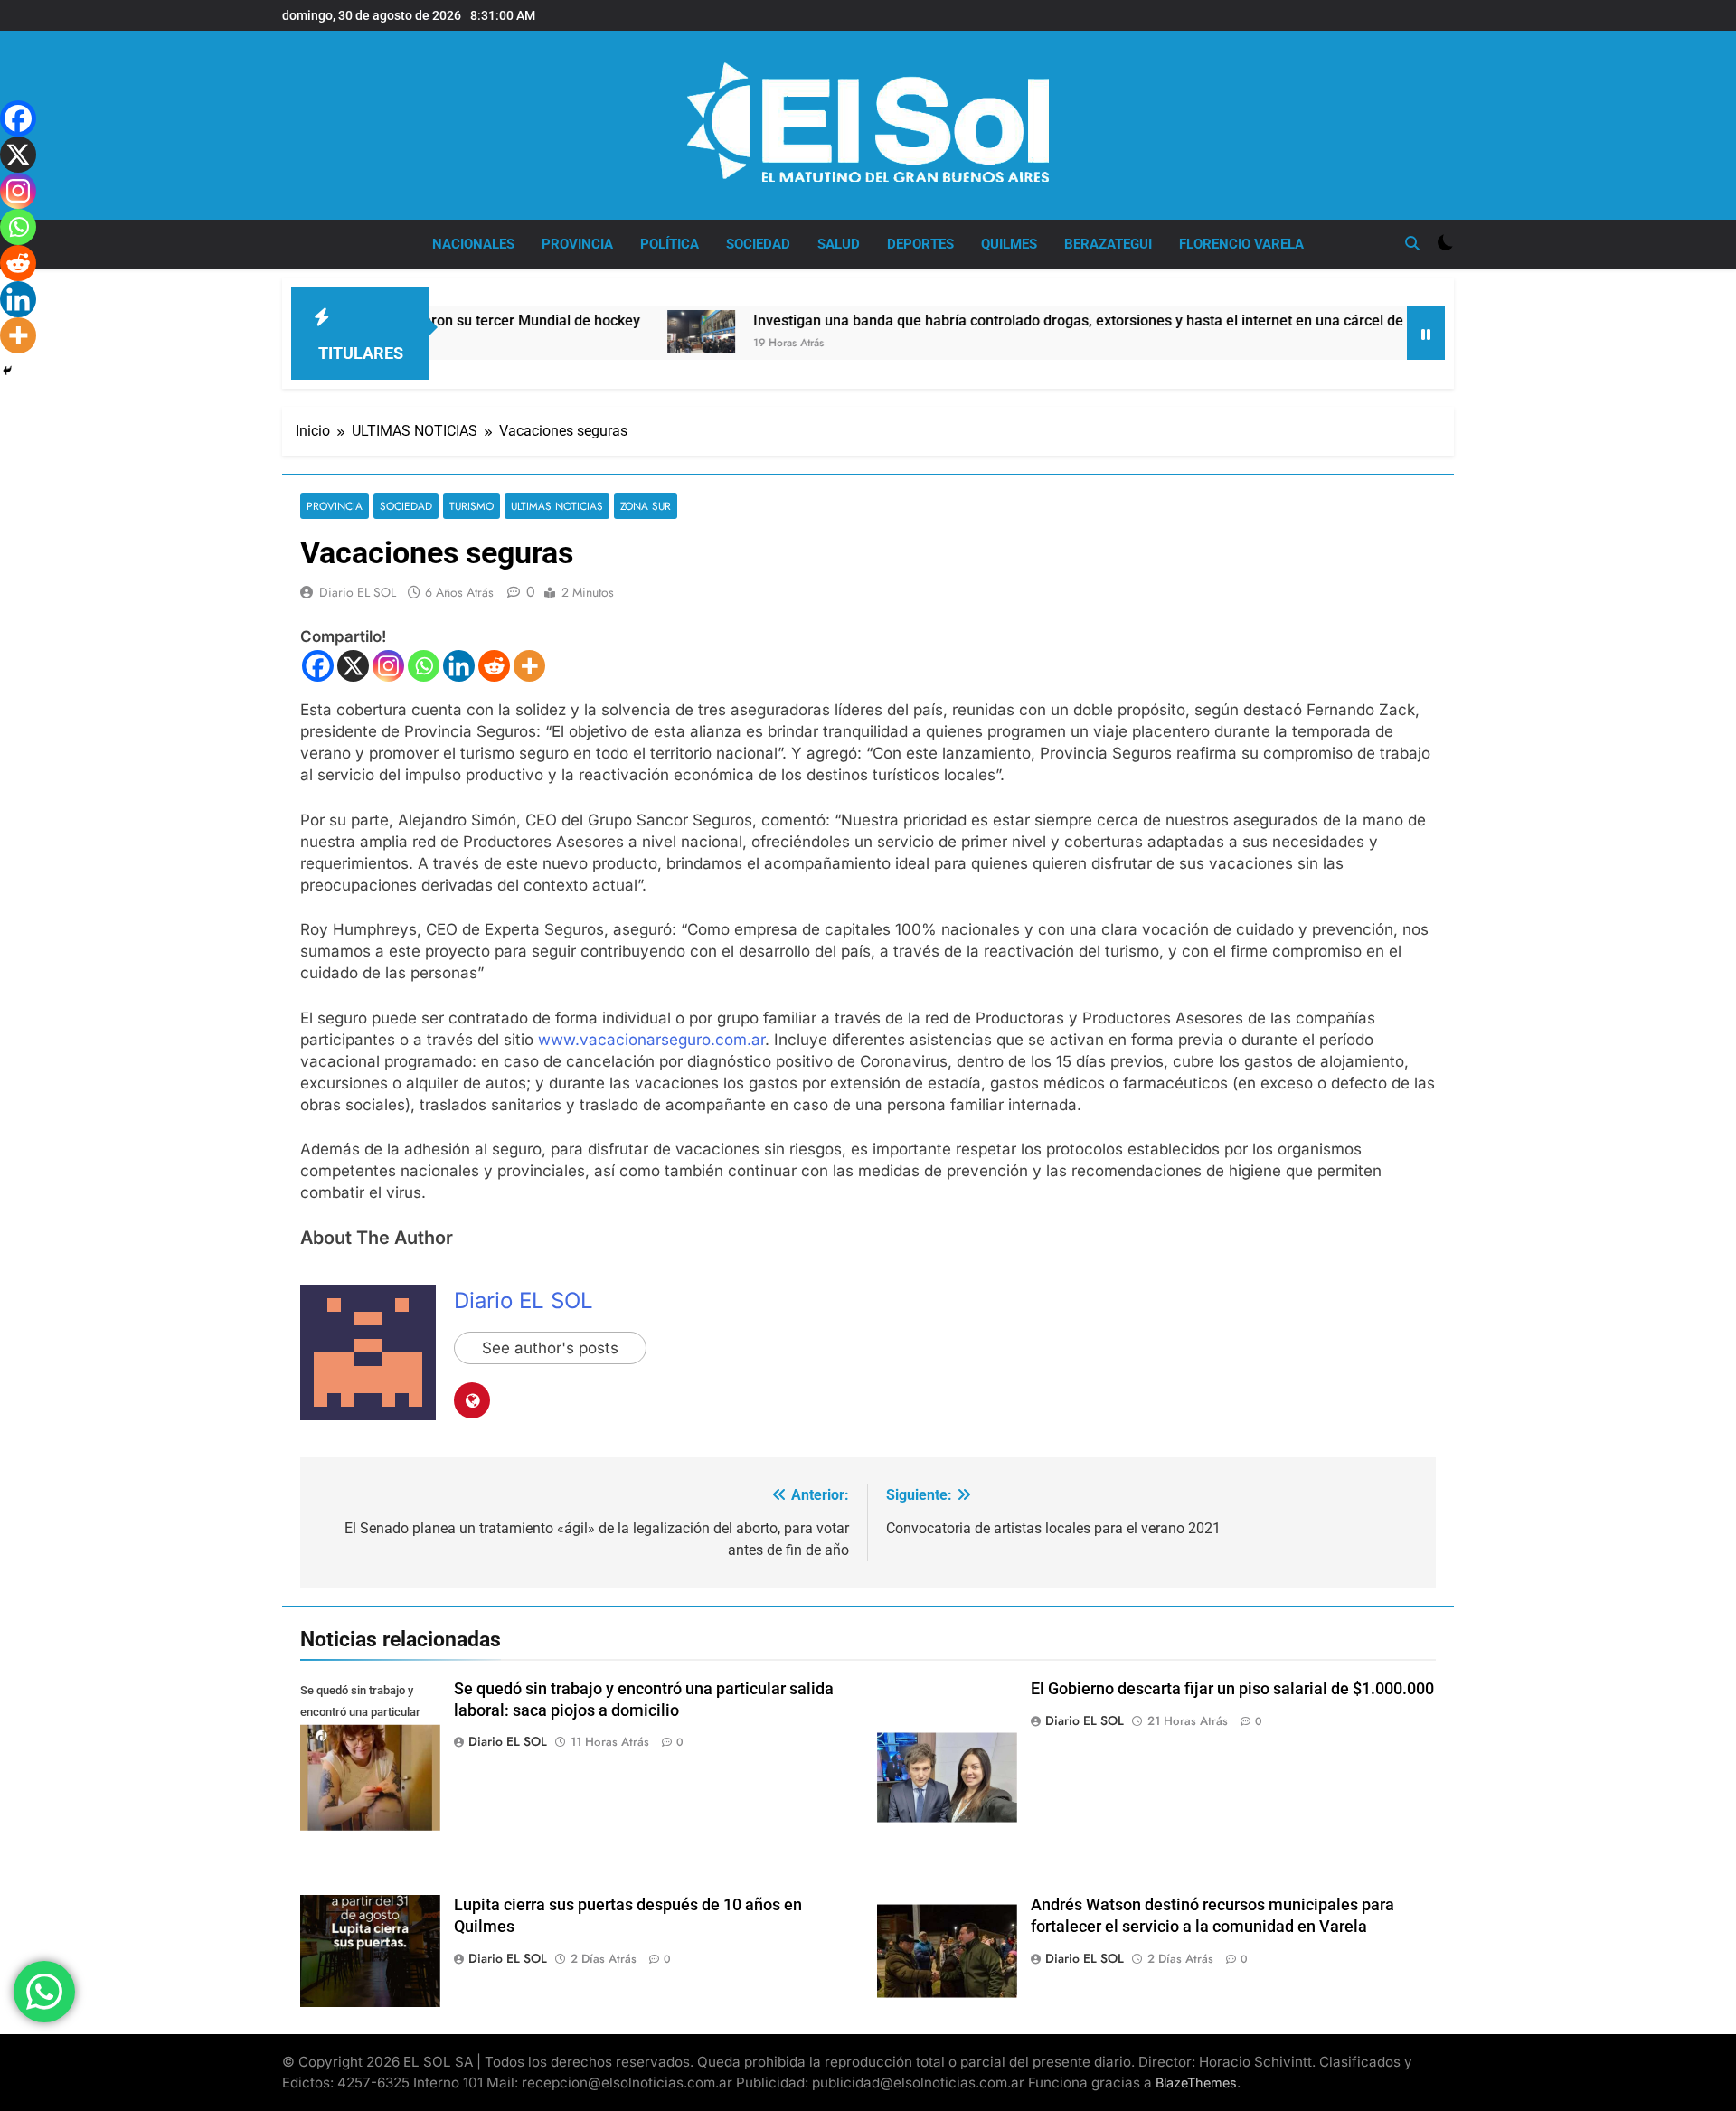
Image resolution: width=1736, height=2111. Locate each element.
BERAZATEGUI (1108, 244)
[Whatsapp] (424, 666)
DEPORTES (920, 244)
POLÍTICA (670, 244)
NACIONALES (473, 244)
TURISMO (472, 506)
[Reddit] (494, 666)
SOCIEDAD (758, 244)
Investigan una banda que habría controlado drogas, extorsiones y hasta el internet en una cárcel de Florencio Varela (1040, 320)
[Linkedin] (459, 666)
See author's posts (550, 1348)
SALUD (839, 244)
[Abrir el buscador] (1412, 243)
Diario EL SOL (358, 592)
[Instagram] (388, 666)
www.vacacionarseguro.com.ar (651, 1040)
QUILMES (1009, 244)
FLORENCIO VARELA (1241, 244)
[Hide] (7, 371)
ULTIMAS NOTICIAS (557, 506)
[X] (353, 666)
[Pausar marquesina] (1426, 333)
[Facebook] (318, 666)
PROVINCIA (577, 244)
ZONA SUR (646, 506)
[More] (529, 666)
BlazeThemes (1196, 2083)
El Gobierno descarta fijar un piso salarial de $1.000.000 (1232, 1689)
